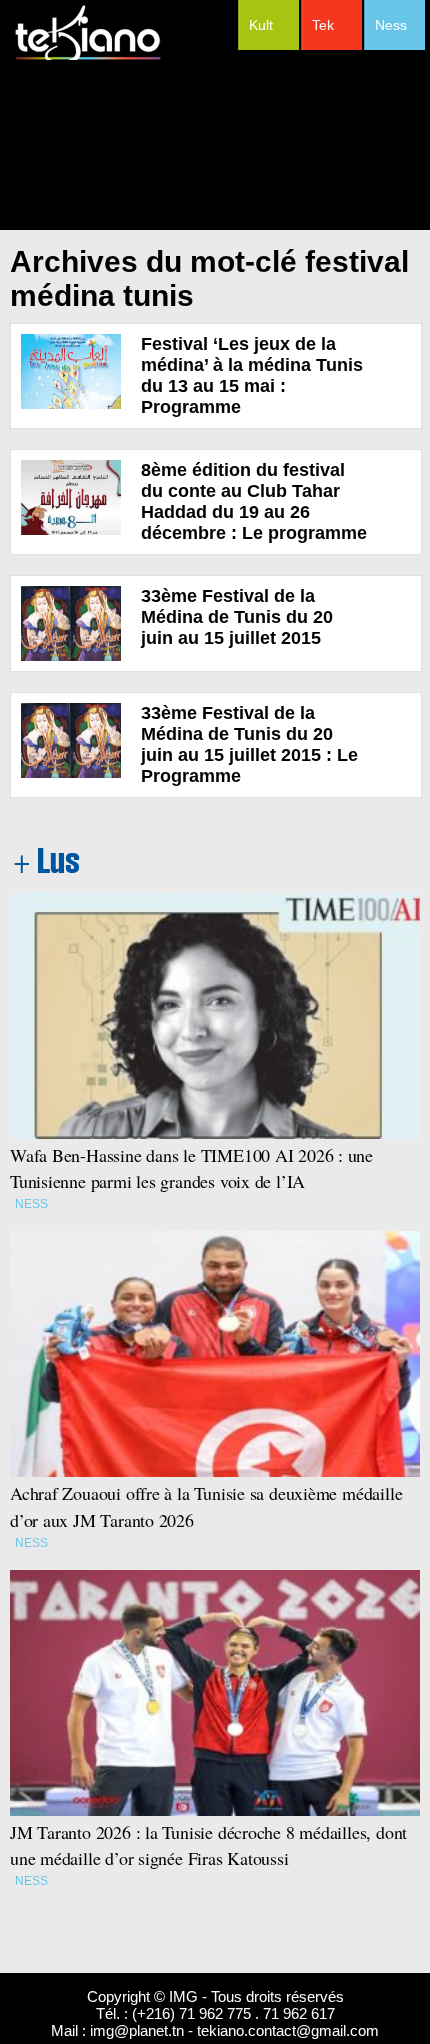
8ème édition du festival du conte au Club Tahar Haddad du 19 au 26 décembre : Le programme (254, 501)
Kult (261, 25)
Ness (391, 25)
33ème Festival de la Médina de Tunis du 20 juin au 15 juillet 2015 (237, 617)
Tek (323, 25)
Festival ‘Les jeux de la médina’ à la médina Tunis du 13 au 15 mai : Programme (252, 375)
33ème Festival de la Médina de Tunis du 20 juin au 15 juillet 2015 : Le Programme (249, 744)
